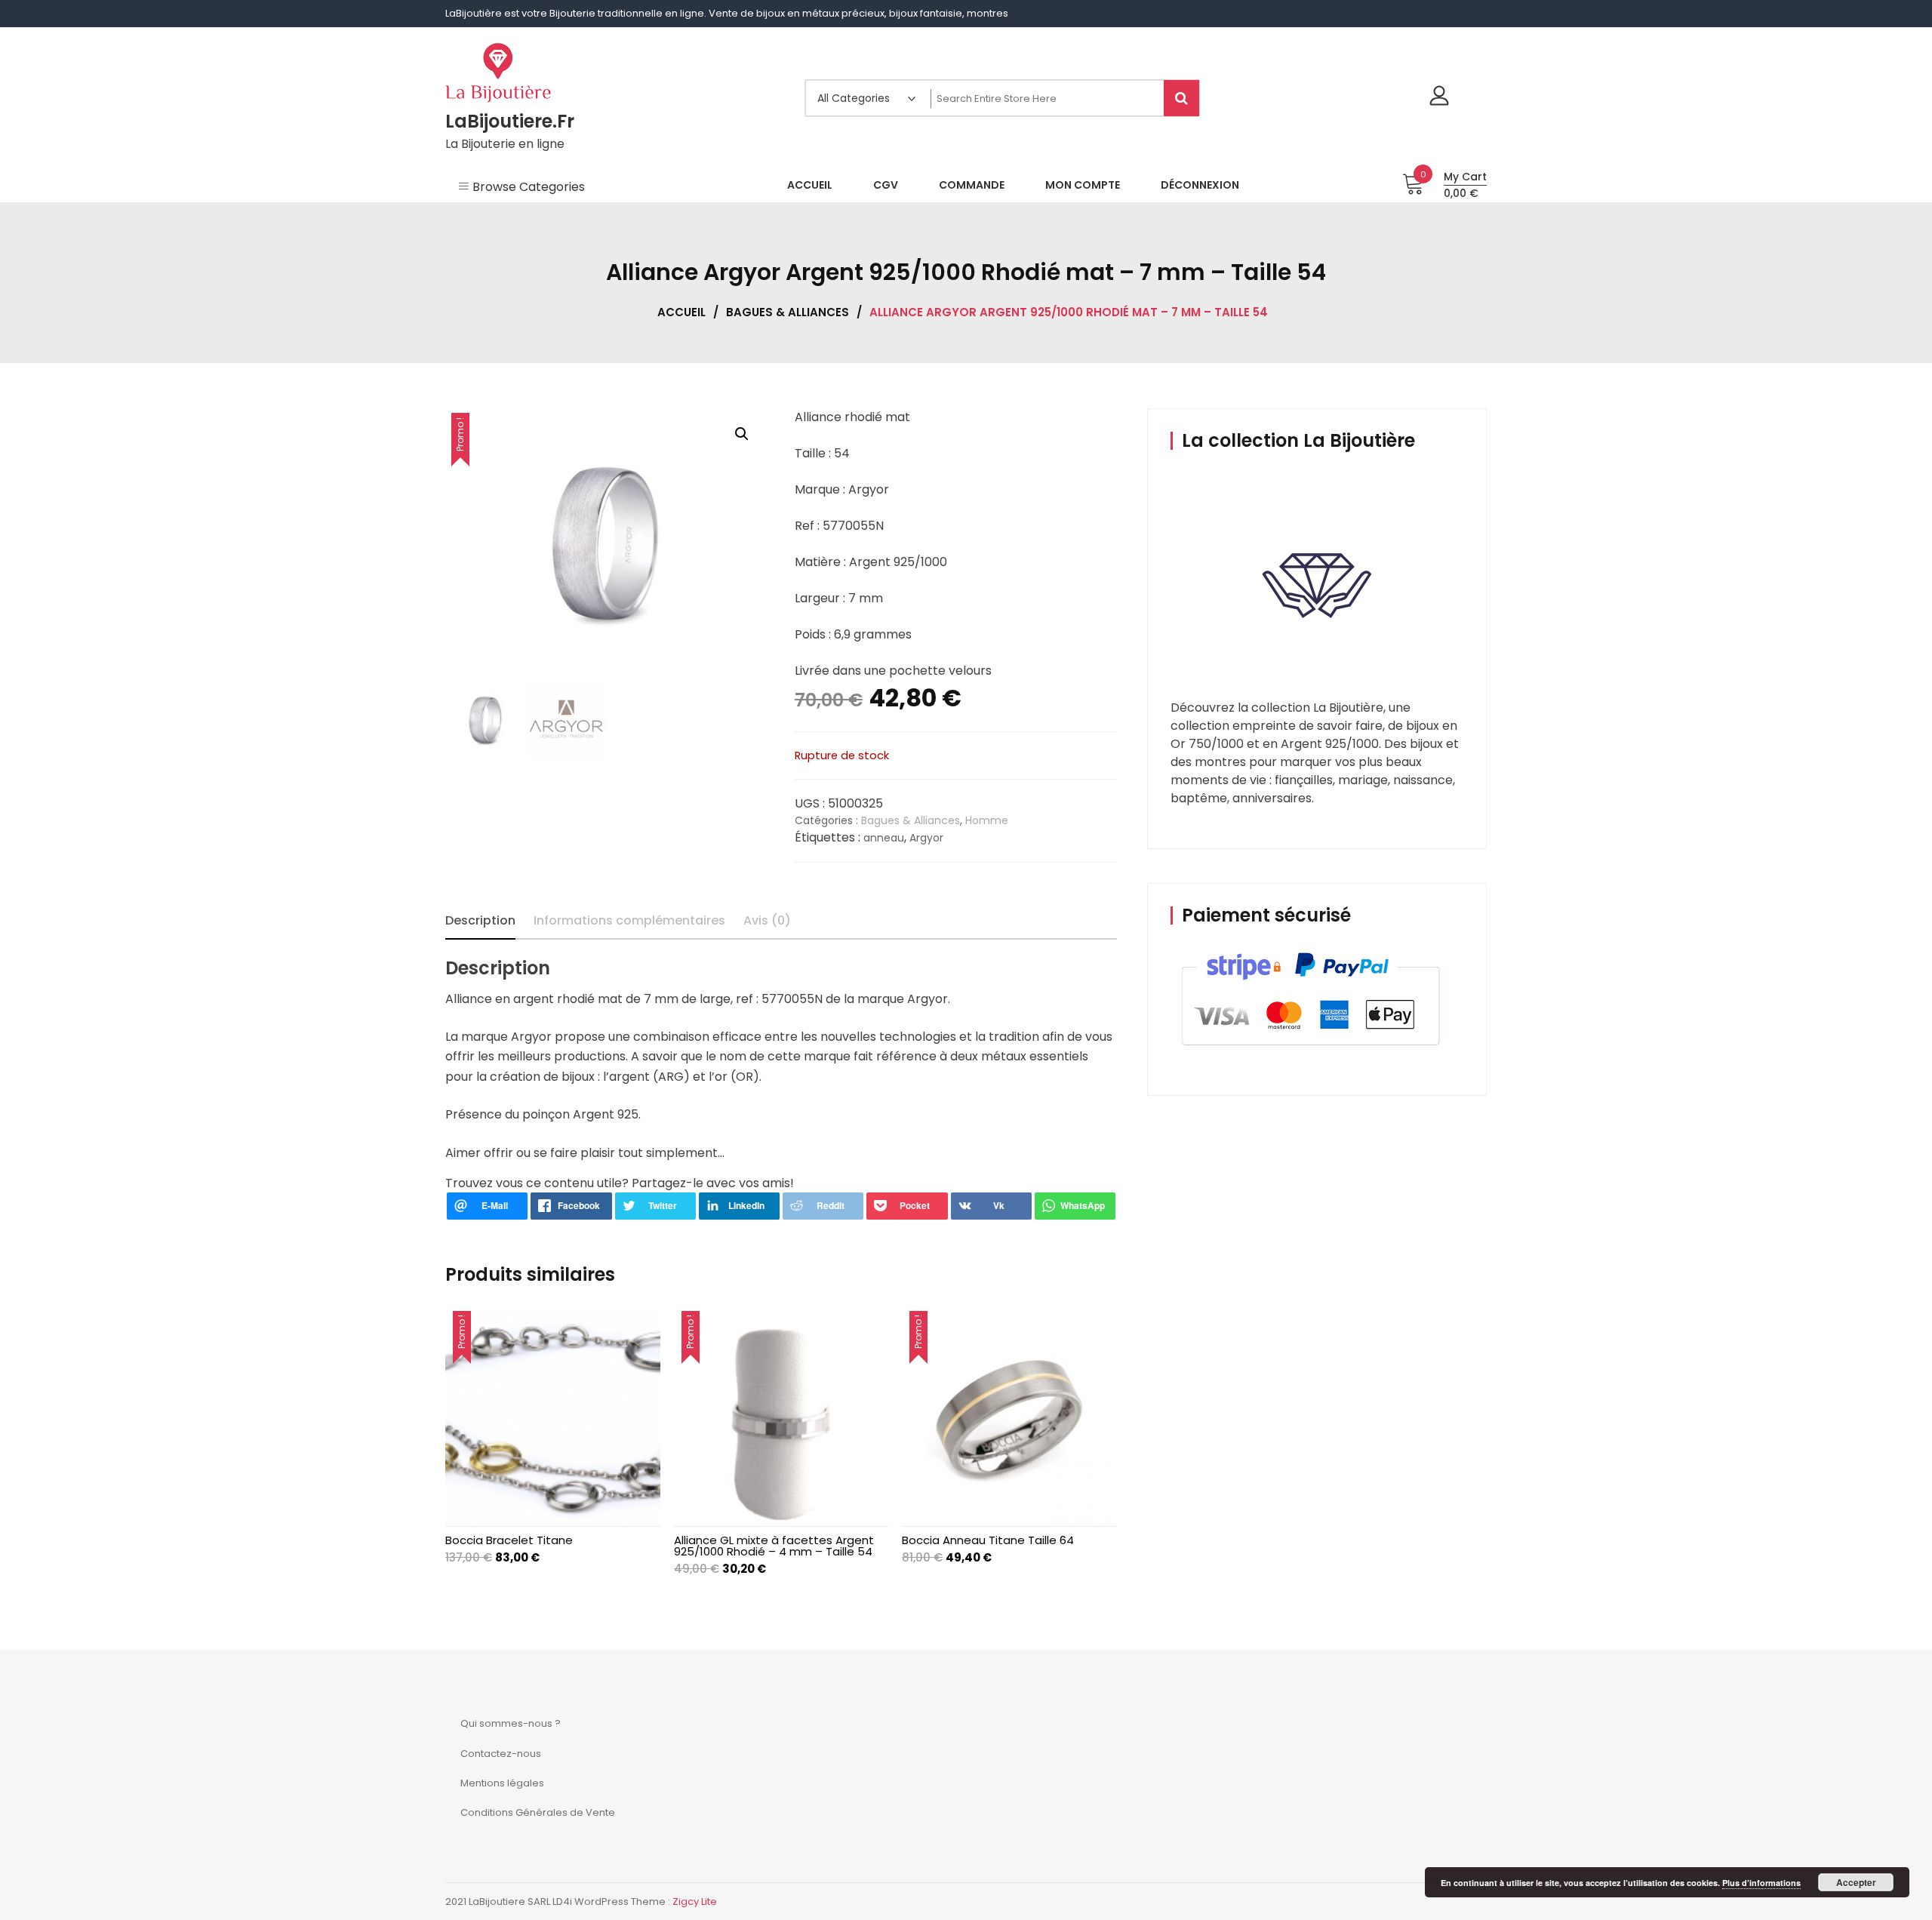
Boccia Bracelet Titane (509, 1540)
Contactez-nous (501, 1754)
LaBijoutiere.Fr (510, 121)
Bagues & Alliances (788, 312)
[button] (742, 434)
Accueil (681, 312)
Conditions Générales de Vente (538, 1812)
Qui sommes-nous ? (511, 1723)
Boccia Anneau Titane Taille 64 (988, 1540)
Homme (987, 820)
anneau (884, 838)
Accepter (1856, 1882)
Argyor (926, 838)
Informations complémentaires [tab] (629, 920)
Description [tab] (480, 920)
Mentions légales (502, 1783)
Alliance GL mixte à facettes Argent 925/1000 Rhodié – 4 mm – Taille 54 (774, 1546)
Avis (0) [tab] (767, 920)
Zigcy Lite (695, 1902)
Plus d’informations (1761, 1883)
